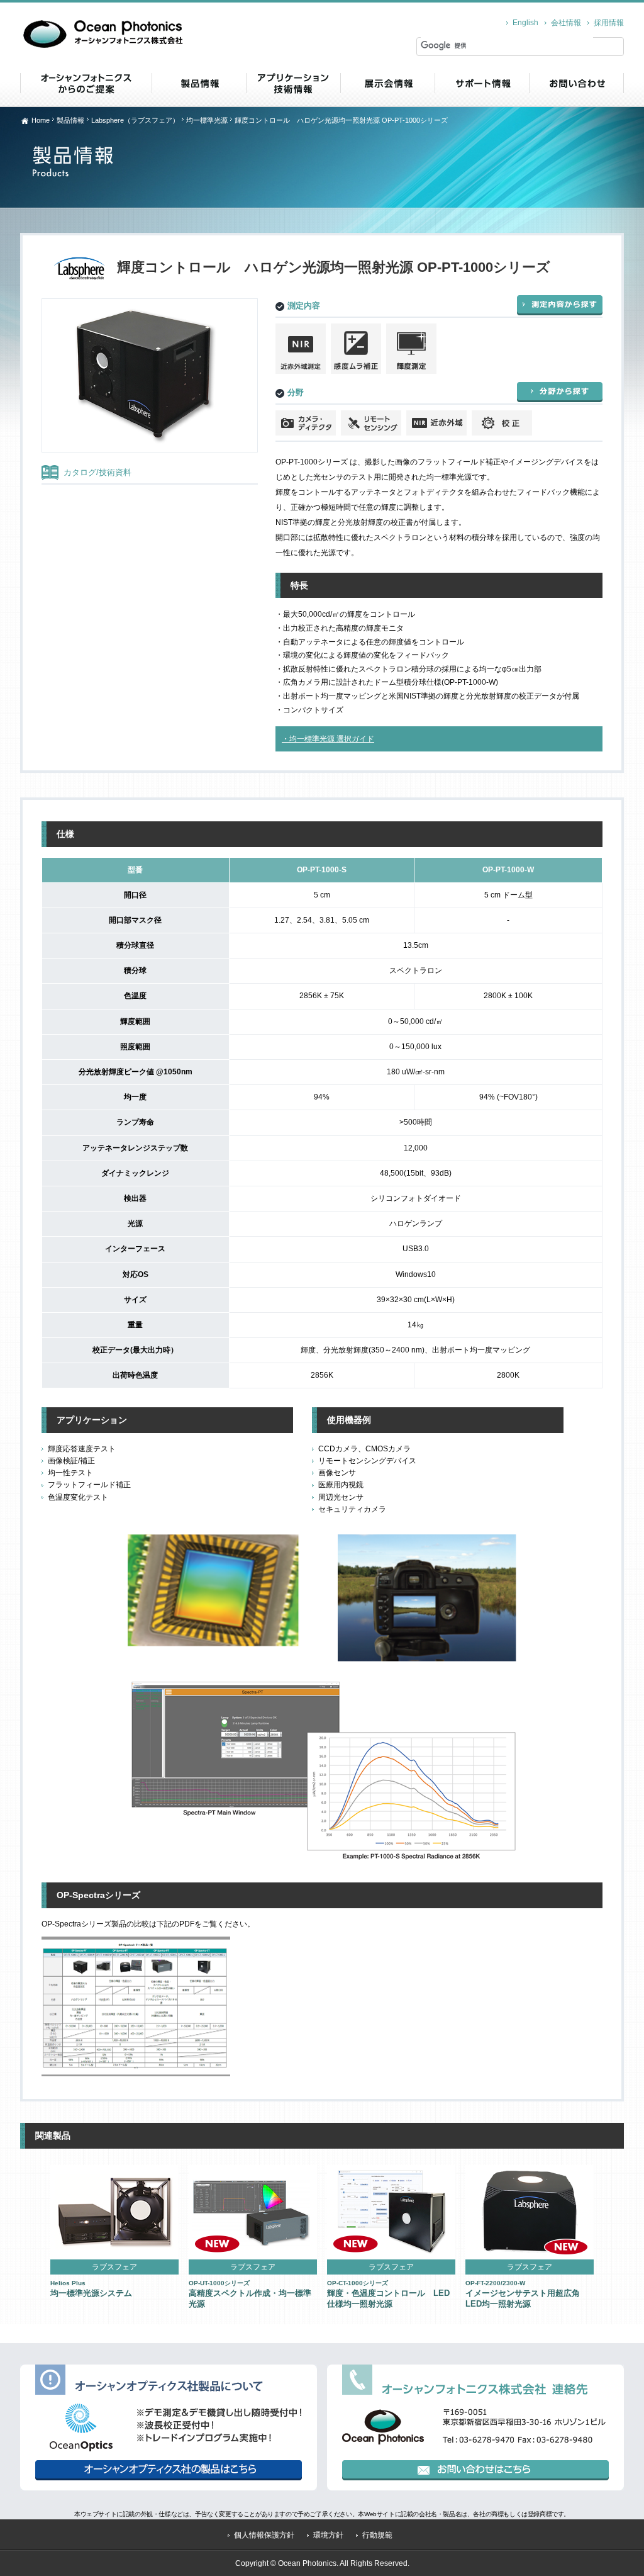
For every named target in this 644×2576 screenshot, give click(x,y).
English (525, 23)
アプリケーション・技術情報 (293, 83)
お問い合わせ (576, 83)
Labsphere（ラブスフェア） (135, 120)
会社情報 (566, 23)
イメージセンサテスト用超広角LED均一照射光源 (523, 2294)
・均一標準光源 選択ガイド (328, 739)
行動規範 (377, 2535)
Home (41, 120)
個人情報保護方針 (264, 2535)
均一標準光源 (207, 120)
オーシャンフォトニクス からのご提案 (86, 83)
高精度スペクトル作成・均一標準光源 (250, 2294)
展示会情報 (387, 83)
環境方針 (328, 2535)
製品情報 (199, 83)
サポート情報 (482, 83)
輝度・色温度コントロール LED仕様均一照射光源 (388, 2294)
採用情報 (609, 23)
